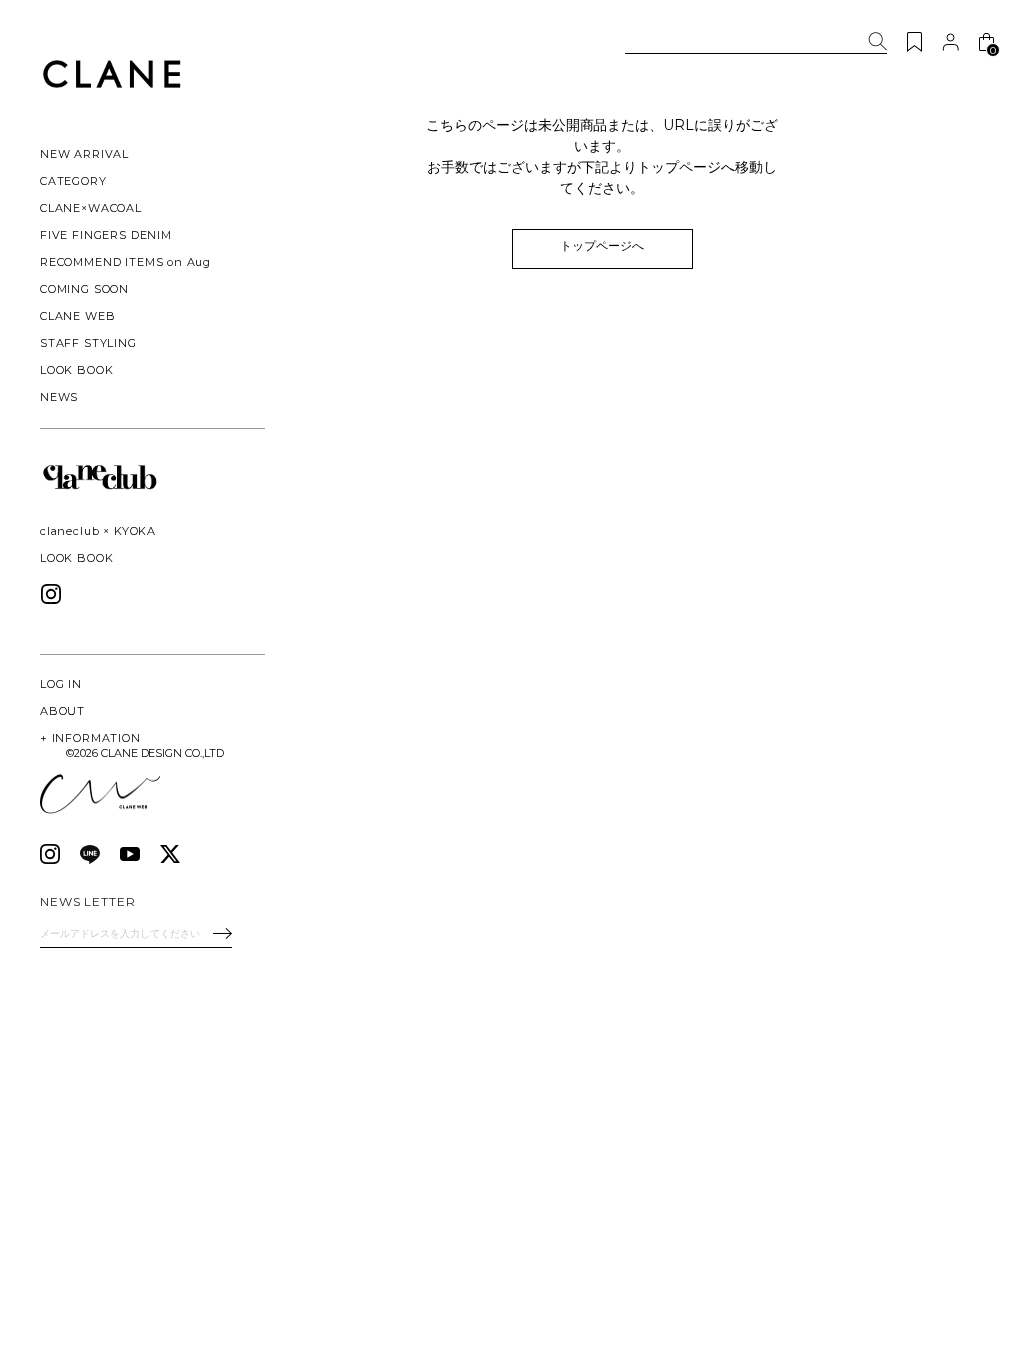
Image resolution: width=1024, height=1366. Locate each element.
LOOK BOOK (76, 558)
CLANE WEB (77, 316)
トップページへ (602, 245)
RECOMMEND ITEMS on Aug (125, 262)
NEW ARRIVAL (84, 154)
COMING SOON (84, 289)
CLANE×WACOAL (91, 208)
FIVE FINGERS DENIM (106, 235)
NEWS (59, 397)
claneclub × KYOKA (98, 531)
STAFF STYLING (88, 343)
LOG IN (61, 684)
